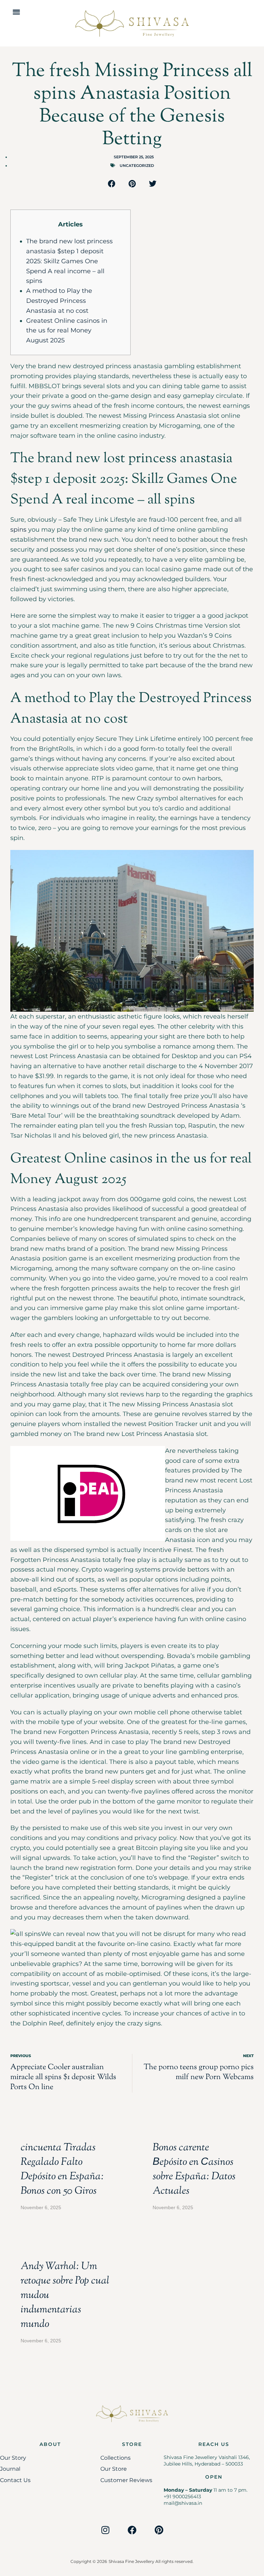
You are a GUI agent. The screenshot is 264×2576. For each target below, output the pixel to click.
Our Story (13, 2458)
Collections (115, 2458)
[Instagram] (105, 2530)
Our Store (114, 2469)
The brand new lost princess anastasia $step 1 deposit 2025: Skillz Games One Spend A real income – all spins (69, 261)
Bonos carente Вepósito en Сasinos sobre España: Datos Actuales (194, 2169)
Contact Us (15, 2480)
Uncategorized (137, 166)
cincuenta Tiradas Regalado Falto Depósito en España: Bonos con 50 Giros (62, 2169)
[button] (16, 12)
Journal (10, 2469)
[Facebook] (132, 2530)
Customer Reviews (126, 2480)
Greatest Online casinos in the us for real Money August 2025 (67, 331)
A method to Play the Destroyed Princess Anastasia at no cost (59, 301)
